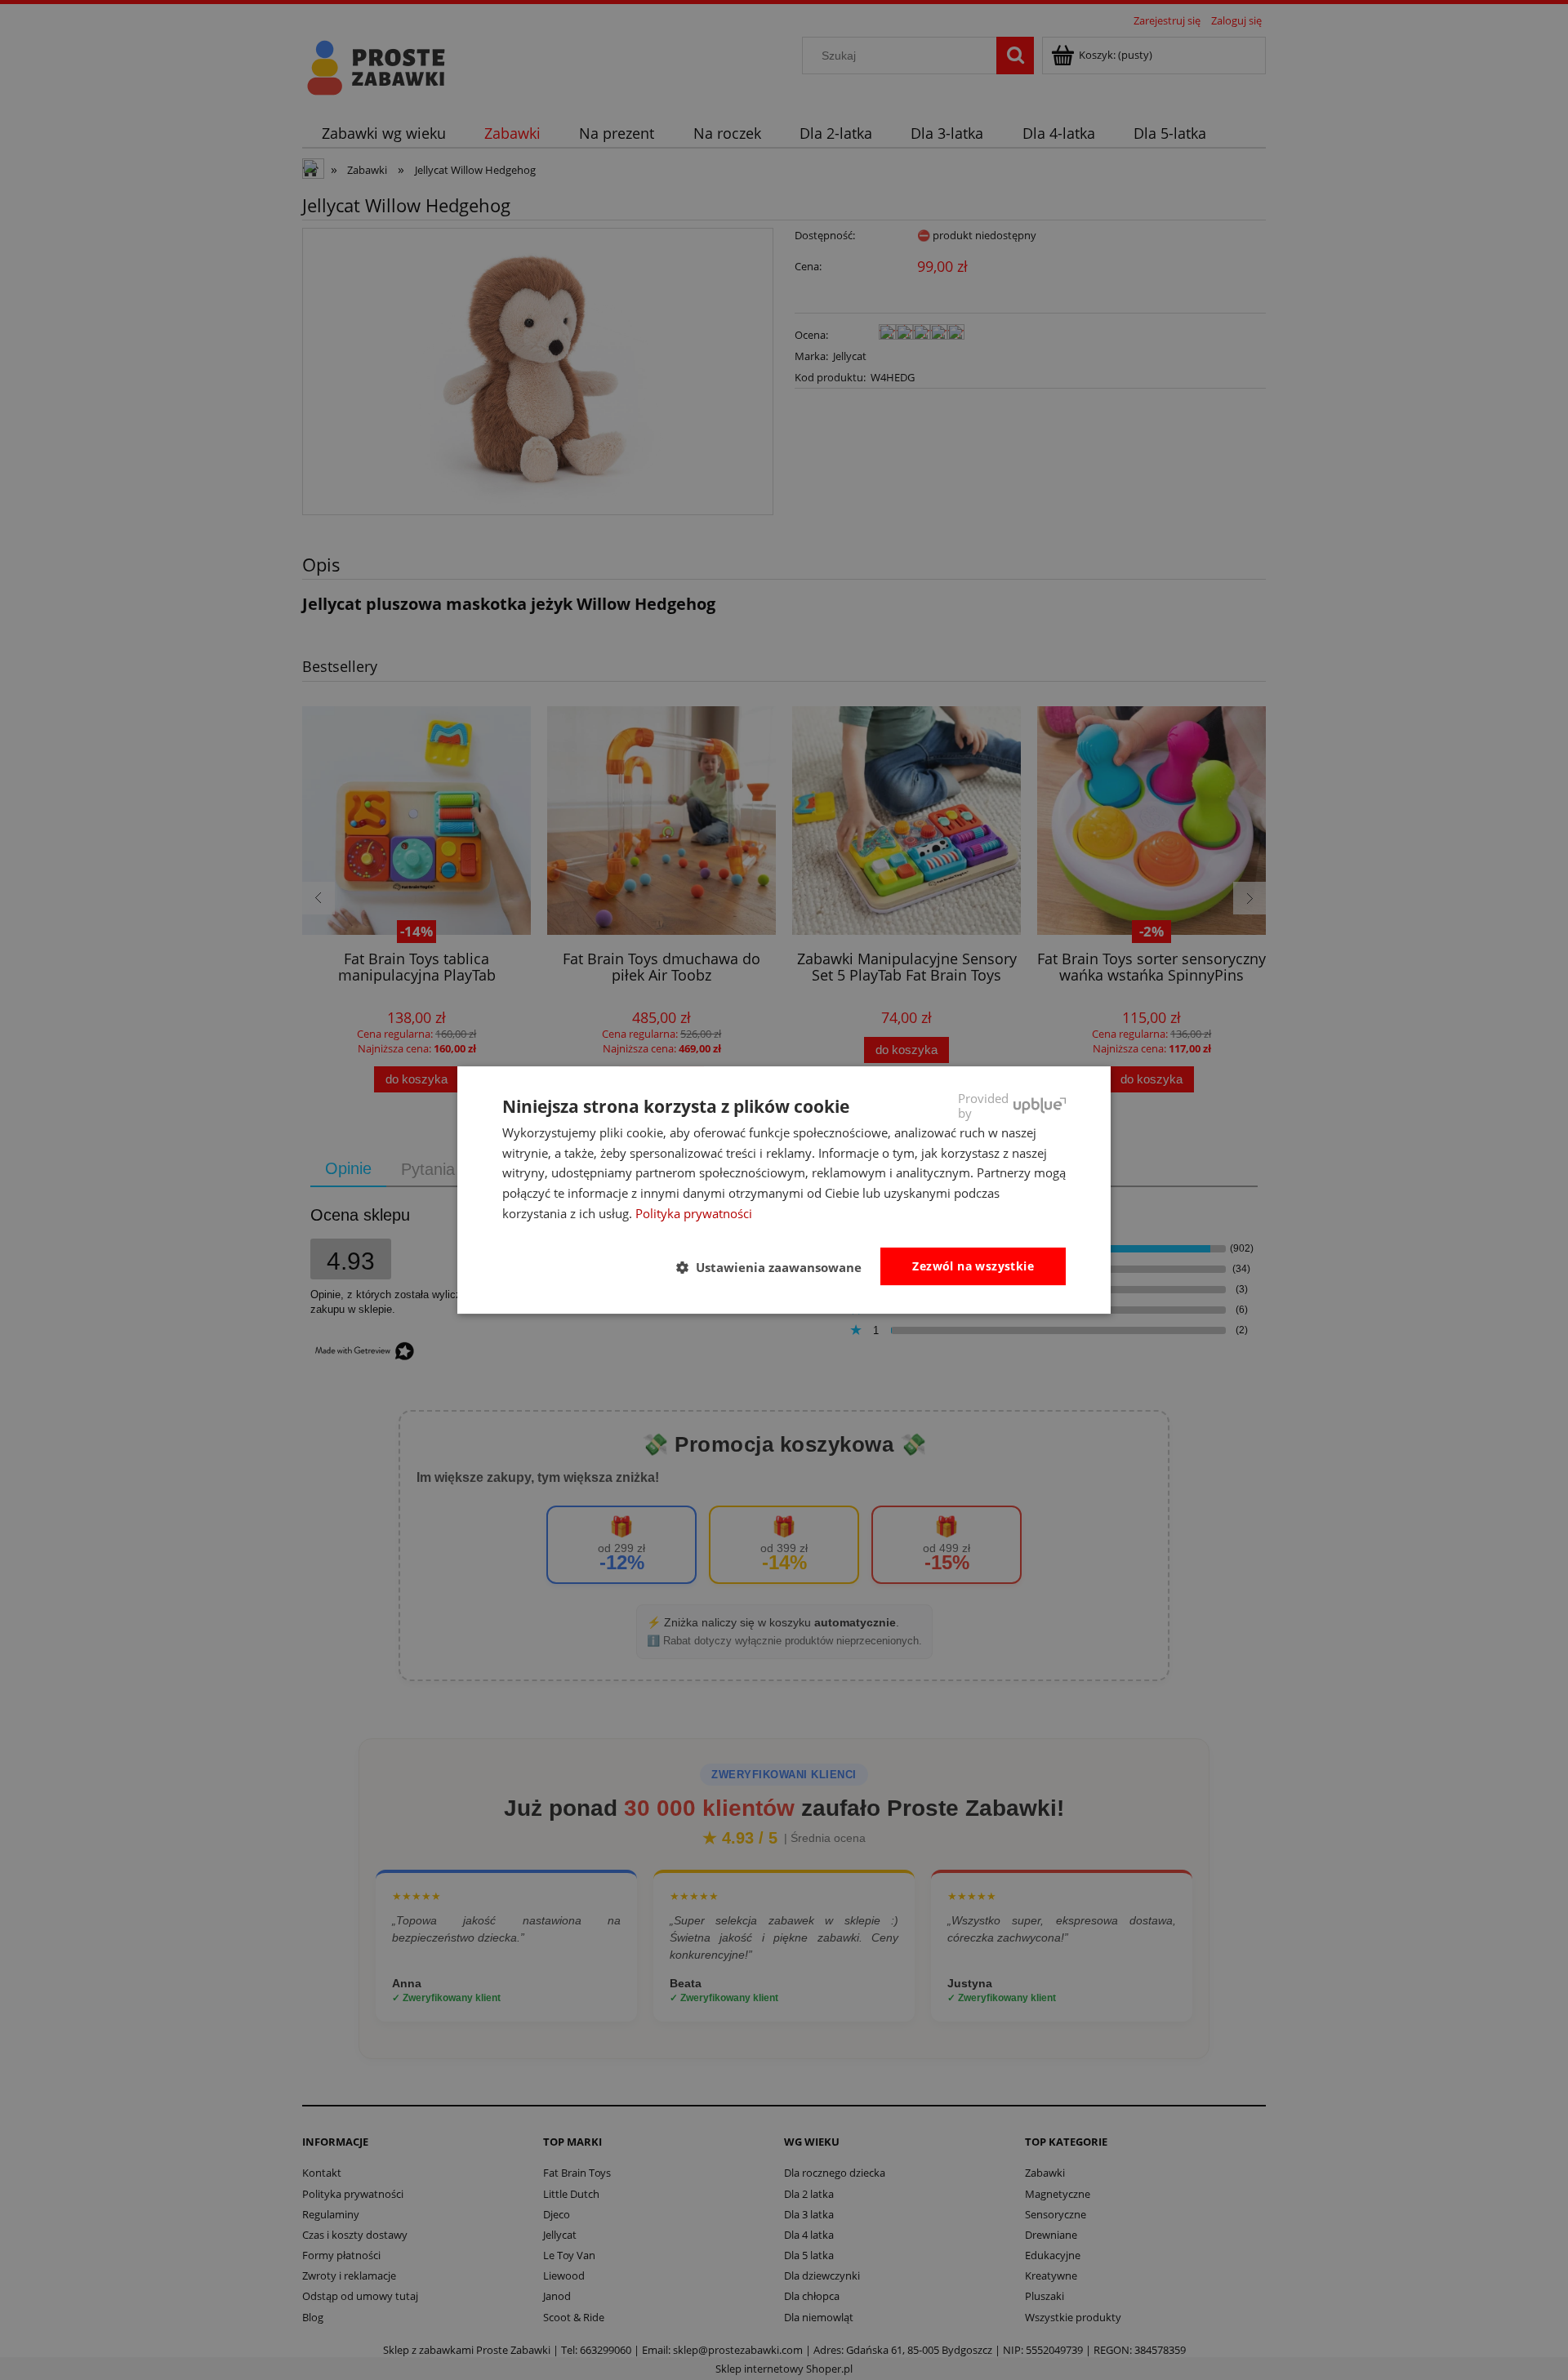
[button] (775, 1267)
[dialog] (784, 1190)
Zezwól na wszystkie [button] (973, 1266)
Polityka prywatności (694, 1213)
